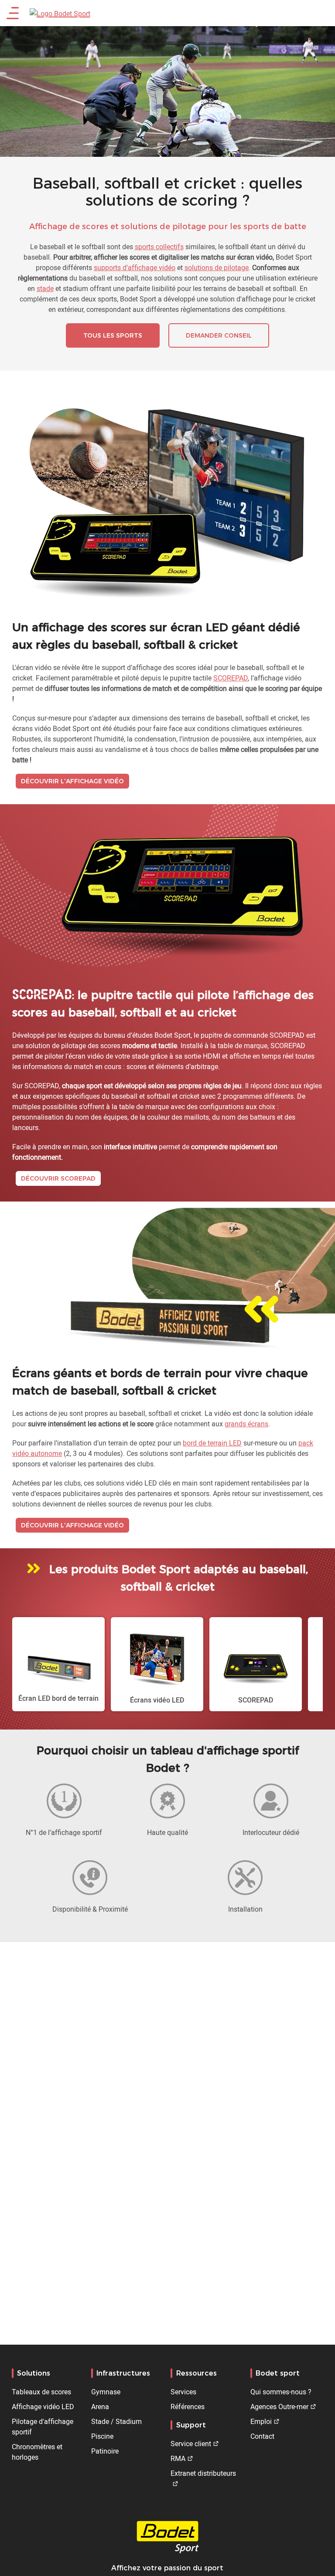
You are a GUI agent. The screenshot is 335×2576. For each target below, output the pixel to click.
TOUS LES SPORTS (113, 335)
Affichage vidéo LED (43, 2407)
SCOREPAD (231, 678)
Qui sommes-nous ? (281, 2392)
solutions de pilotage (217, 267)
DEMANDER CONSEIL (219, 335)
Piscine (102, 2436)
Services (183, 2392)
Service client (191, 2444)
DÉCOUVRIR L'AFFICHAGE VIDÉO (72, 781)
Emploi (261, 2421)
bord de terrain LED (212, 1443)
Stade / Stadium (116, 2421)
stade (45, 288)
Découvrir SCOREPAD (58, 1178)
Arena (100, 2407)
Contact (262, 2436)
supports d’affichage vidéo (135, 267)
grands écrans (246, 1424)
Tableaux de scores (41, 2392)
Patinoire (105, 2451)
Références (188, 2407)
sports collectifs (159, 247)
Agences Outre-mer (279, 2407)
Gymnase (106, 2392)
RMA (178, 2458)
